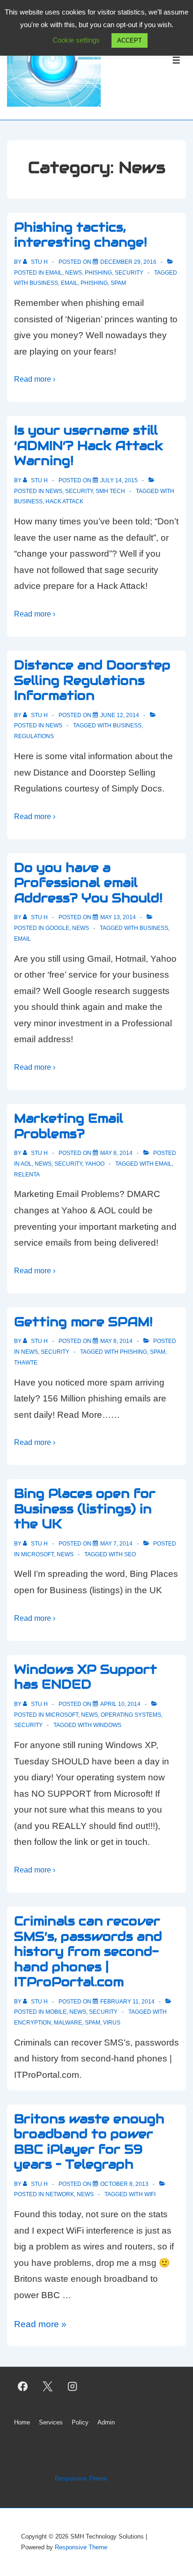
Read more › (35, 379)
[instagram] (73, 2386)
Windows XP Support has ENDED (85, 1677)
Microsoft (37, 1554)
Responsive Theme (81, 2478)
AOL (26, 1164)
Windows (107, 1725)
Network (60, 2194)
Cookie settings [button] (76, 40)
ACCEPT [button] (130, 40)
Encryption (33, 2023)
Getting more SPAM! (83, 1322)
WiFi (150, 2194)
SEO (130, 1554)
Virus (112, 2023)
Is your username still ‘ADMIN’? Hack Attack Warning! (89, 445)
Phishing (98, 273)
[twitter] (48, 2386)
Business (44, 283)
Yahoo (95, 1164)
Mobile (56, 2012)
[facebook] (23, 2386)
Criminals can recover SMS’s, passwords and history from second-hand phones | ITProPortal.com (88, 1951)
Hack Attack (64, 501)
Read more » (40, 2324)
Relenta (27, 1175)
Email (54, 273)
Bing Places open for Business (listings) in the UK (85, 1509)
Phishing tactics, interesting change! (81, 235)
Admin (106, 2422)
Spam (118, 283)
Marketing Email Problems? (69, 1126)
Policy (80, 2422)
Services (51, 2422)
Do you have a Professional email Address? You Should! (88, 883)
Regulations (34, 736)
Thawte (26, 1363)
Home (22, 2422)
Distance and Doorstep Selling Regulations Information (92, 680)
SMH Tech (110, 491)
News (74, 273)
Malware (68, 2023)
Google (57, 928)
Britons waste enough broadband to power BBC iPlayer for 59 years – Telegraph (89, 2142)
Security (129, 273)
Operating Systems (131, 1715)
